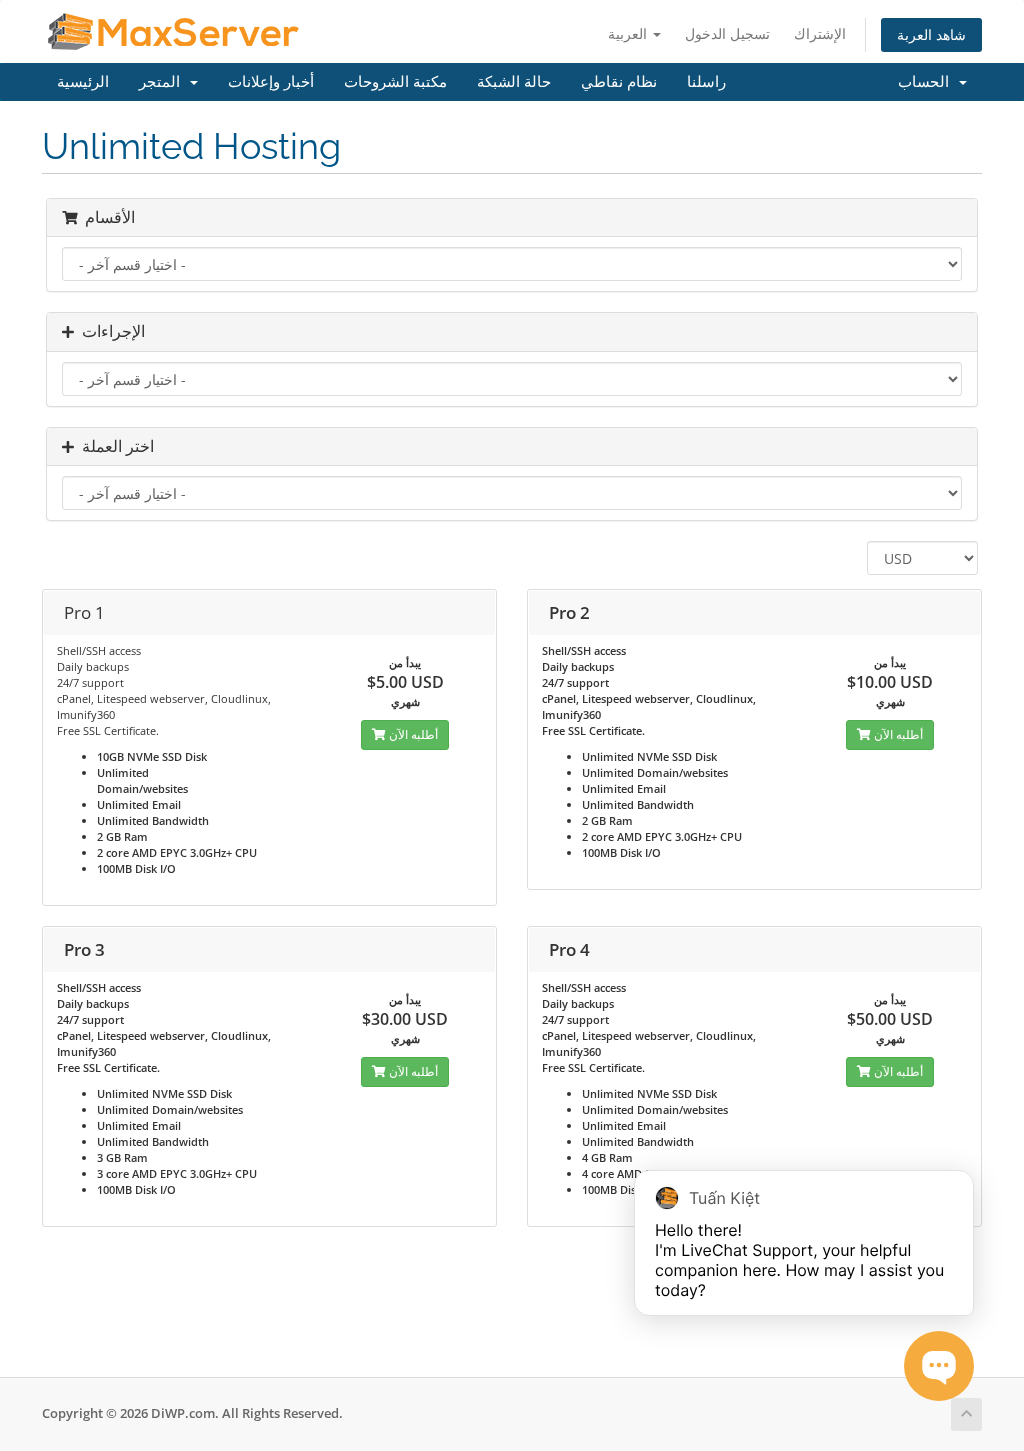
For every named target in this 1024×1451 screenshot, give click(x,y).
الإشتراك (820, 33)
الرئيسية (83, 82)
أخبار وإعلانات (271, 82)
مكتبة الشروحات (395, 82)
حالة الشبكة (514, 82)
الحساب (927, 82)
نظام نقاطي (619, 82)
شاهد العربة (931, 34)
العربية (629, 33)
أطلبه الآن (412, 734)
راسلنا (706, 82)
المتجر (163, 82)
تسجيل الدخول (727, 33)
